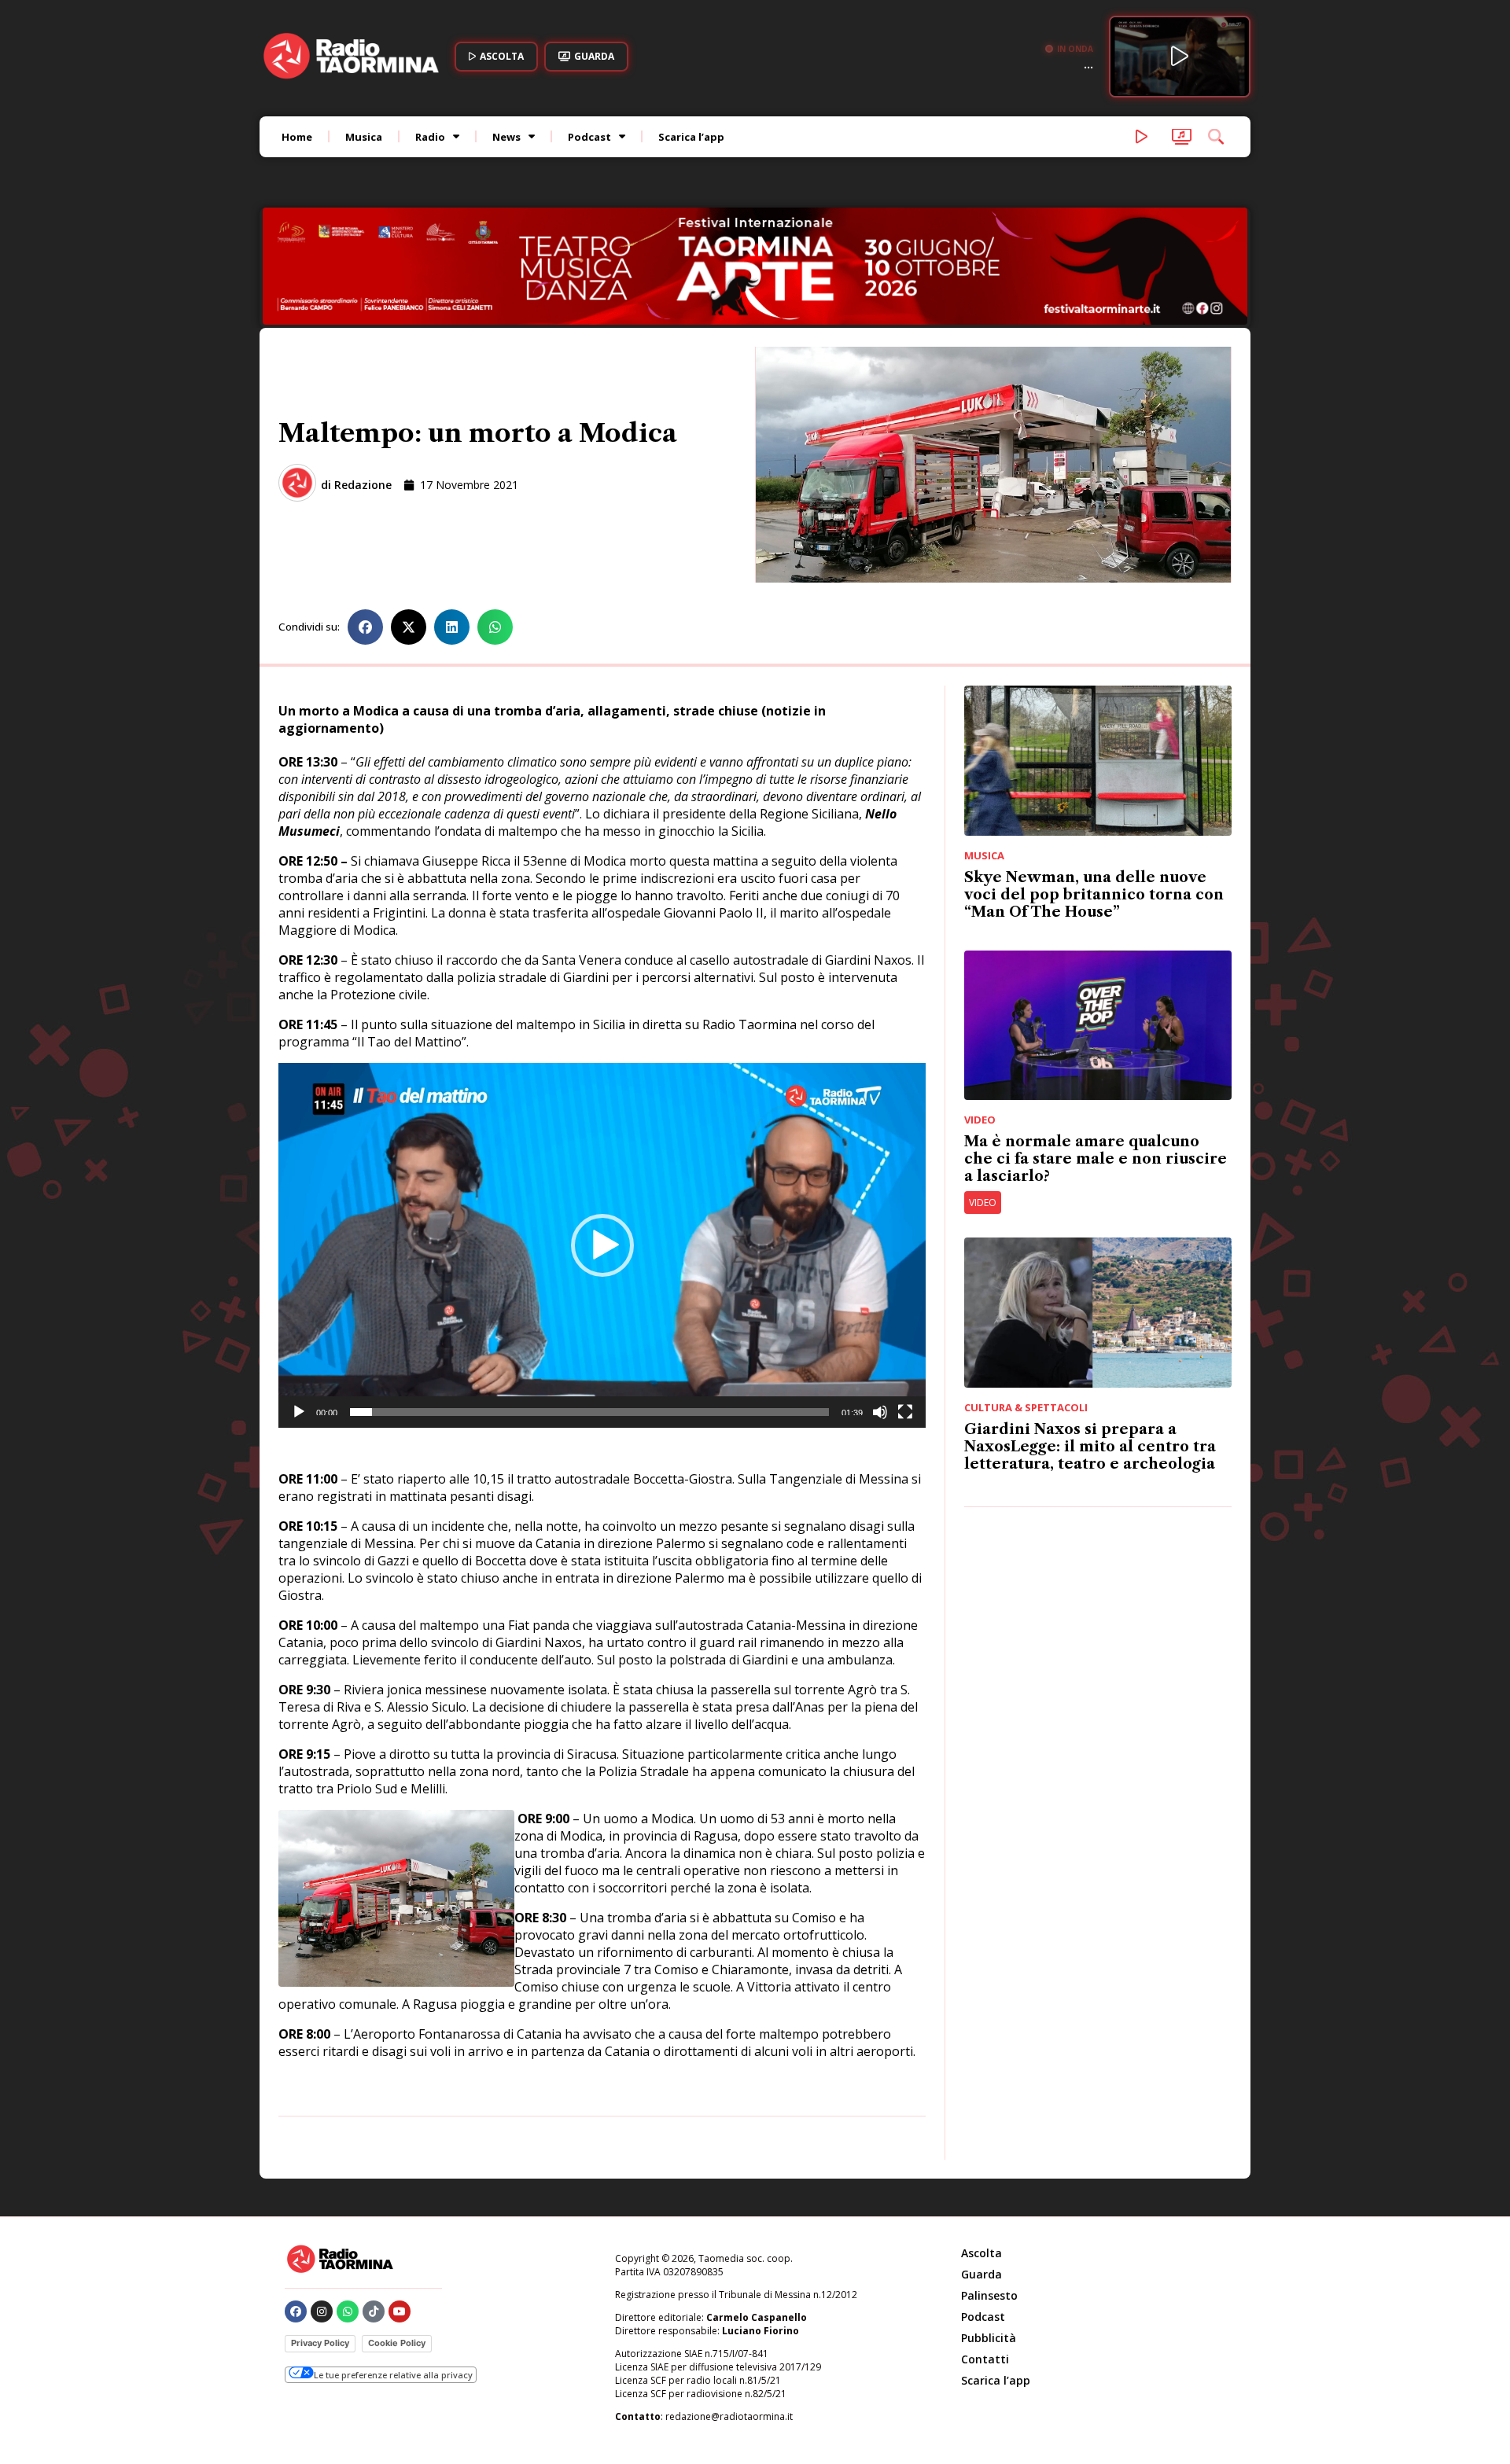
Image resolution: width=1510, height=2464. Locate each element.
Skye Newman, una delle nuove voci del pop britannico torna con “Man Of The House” (1094, 789)
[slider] (589, 1306)
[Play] (299, 1306)
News (506, 137)
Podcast (589, 137)
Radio (430, 137)
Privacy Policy (320, 2237)
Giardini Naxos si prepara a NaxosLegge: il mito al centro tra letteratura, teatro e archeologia (1090, 1340)
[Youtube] (400, 2205)
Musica (364, 137)
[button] (365, 521)
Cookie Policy (397, 2237)
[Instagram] (322, 2205)
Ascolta (981, 2147)
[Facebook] (296, 2205)
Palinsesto (989, 2189)
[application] (602, 1139)
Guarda (981, 2168)
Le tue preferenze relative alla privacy (393, 2269)
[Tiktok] (374, 2205)
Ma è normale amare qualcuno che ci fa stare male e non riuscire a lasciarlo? (1096, 1053)
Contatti (985, 2253)
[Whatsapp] (348, 2205)
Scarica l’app (691, 137)
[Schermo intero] (905, 1306)
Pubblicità (989, 2232)
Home (297, 137)
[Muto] (880, 1306)
